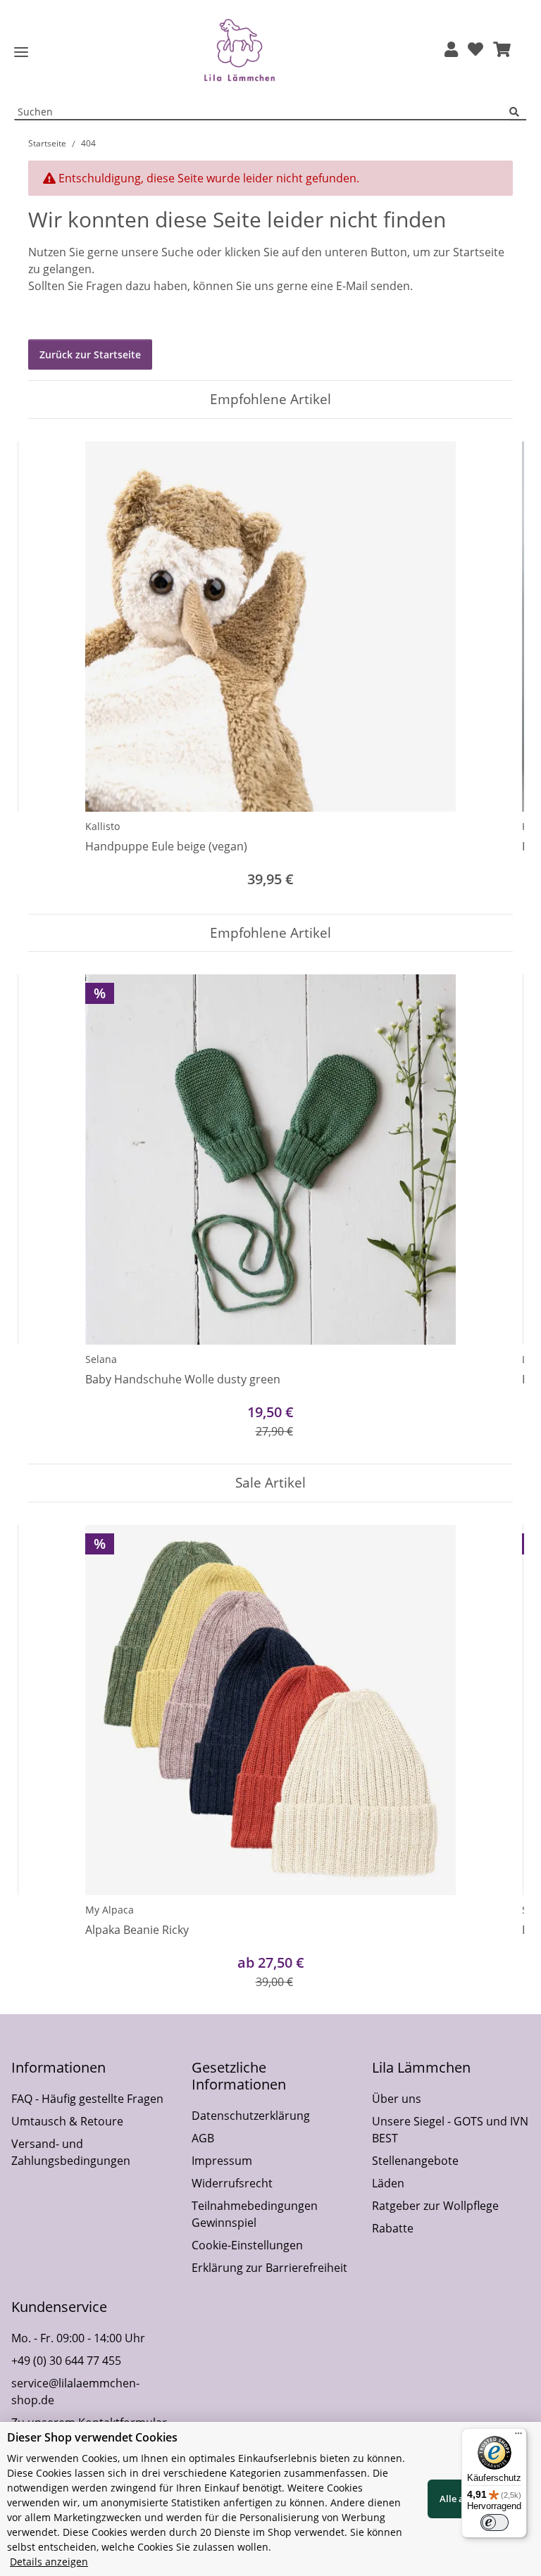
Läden (388, 2183)
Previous (52, 666)
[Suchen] (518, 112)
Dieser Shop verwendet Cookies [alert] (92, 2437)
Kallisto (102, 826)
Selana (101, 1359)
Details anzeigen (49, 2562)
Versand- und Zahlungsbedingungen (71, 2152)
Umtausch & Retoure (67, 2121)
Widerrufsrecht (232, 2183)
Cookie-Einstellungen (247, 2245)
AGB (203, 2138)
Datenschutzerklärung (251, 2116)
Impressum (222, 2161)
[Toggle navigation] (21, 52)
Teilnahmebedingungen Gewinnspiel (255, 2214)
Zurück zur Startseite (90, 354)
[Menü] (518, 2437)
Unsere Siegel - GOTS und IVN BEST (450, 2130)
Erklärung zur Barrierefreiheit (269, 2268)
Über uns (397, 2099)
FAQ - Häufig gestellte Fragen (87, 2099)
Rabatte (393, 2228)
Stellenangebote (415, 2161)
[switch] (495, 2522)
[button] (451, 50)
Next (490, 666)
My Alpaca (110, 1910)
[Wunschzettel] (475, 50)
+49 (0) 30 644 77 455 (66, 2361)
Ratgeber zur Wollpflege (435, 2206)
